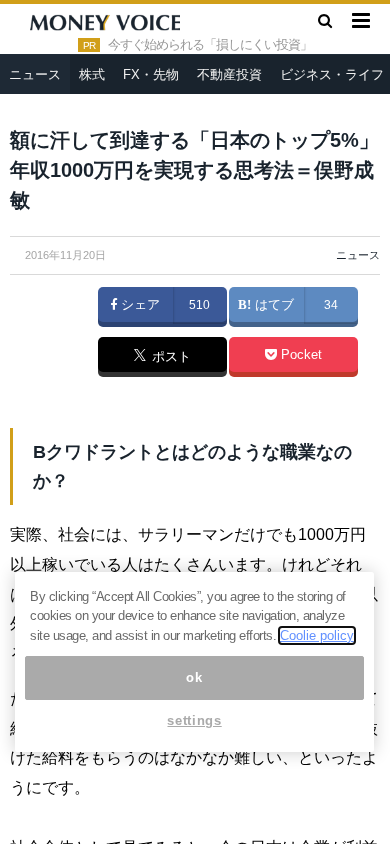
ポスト (169, 358)
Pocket (299, 355)
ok (194, 677)
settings (194, 720)
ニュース (35, 74)
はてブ (272, 305)
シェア (138, 305)
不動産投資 (229, 74)
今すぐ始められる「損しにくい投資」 (210, 45)
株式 (92, 74)
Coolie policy (317, 635)
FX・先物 (151, 74)
